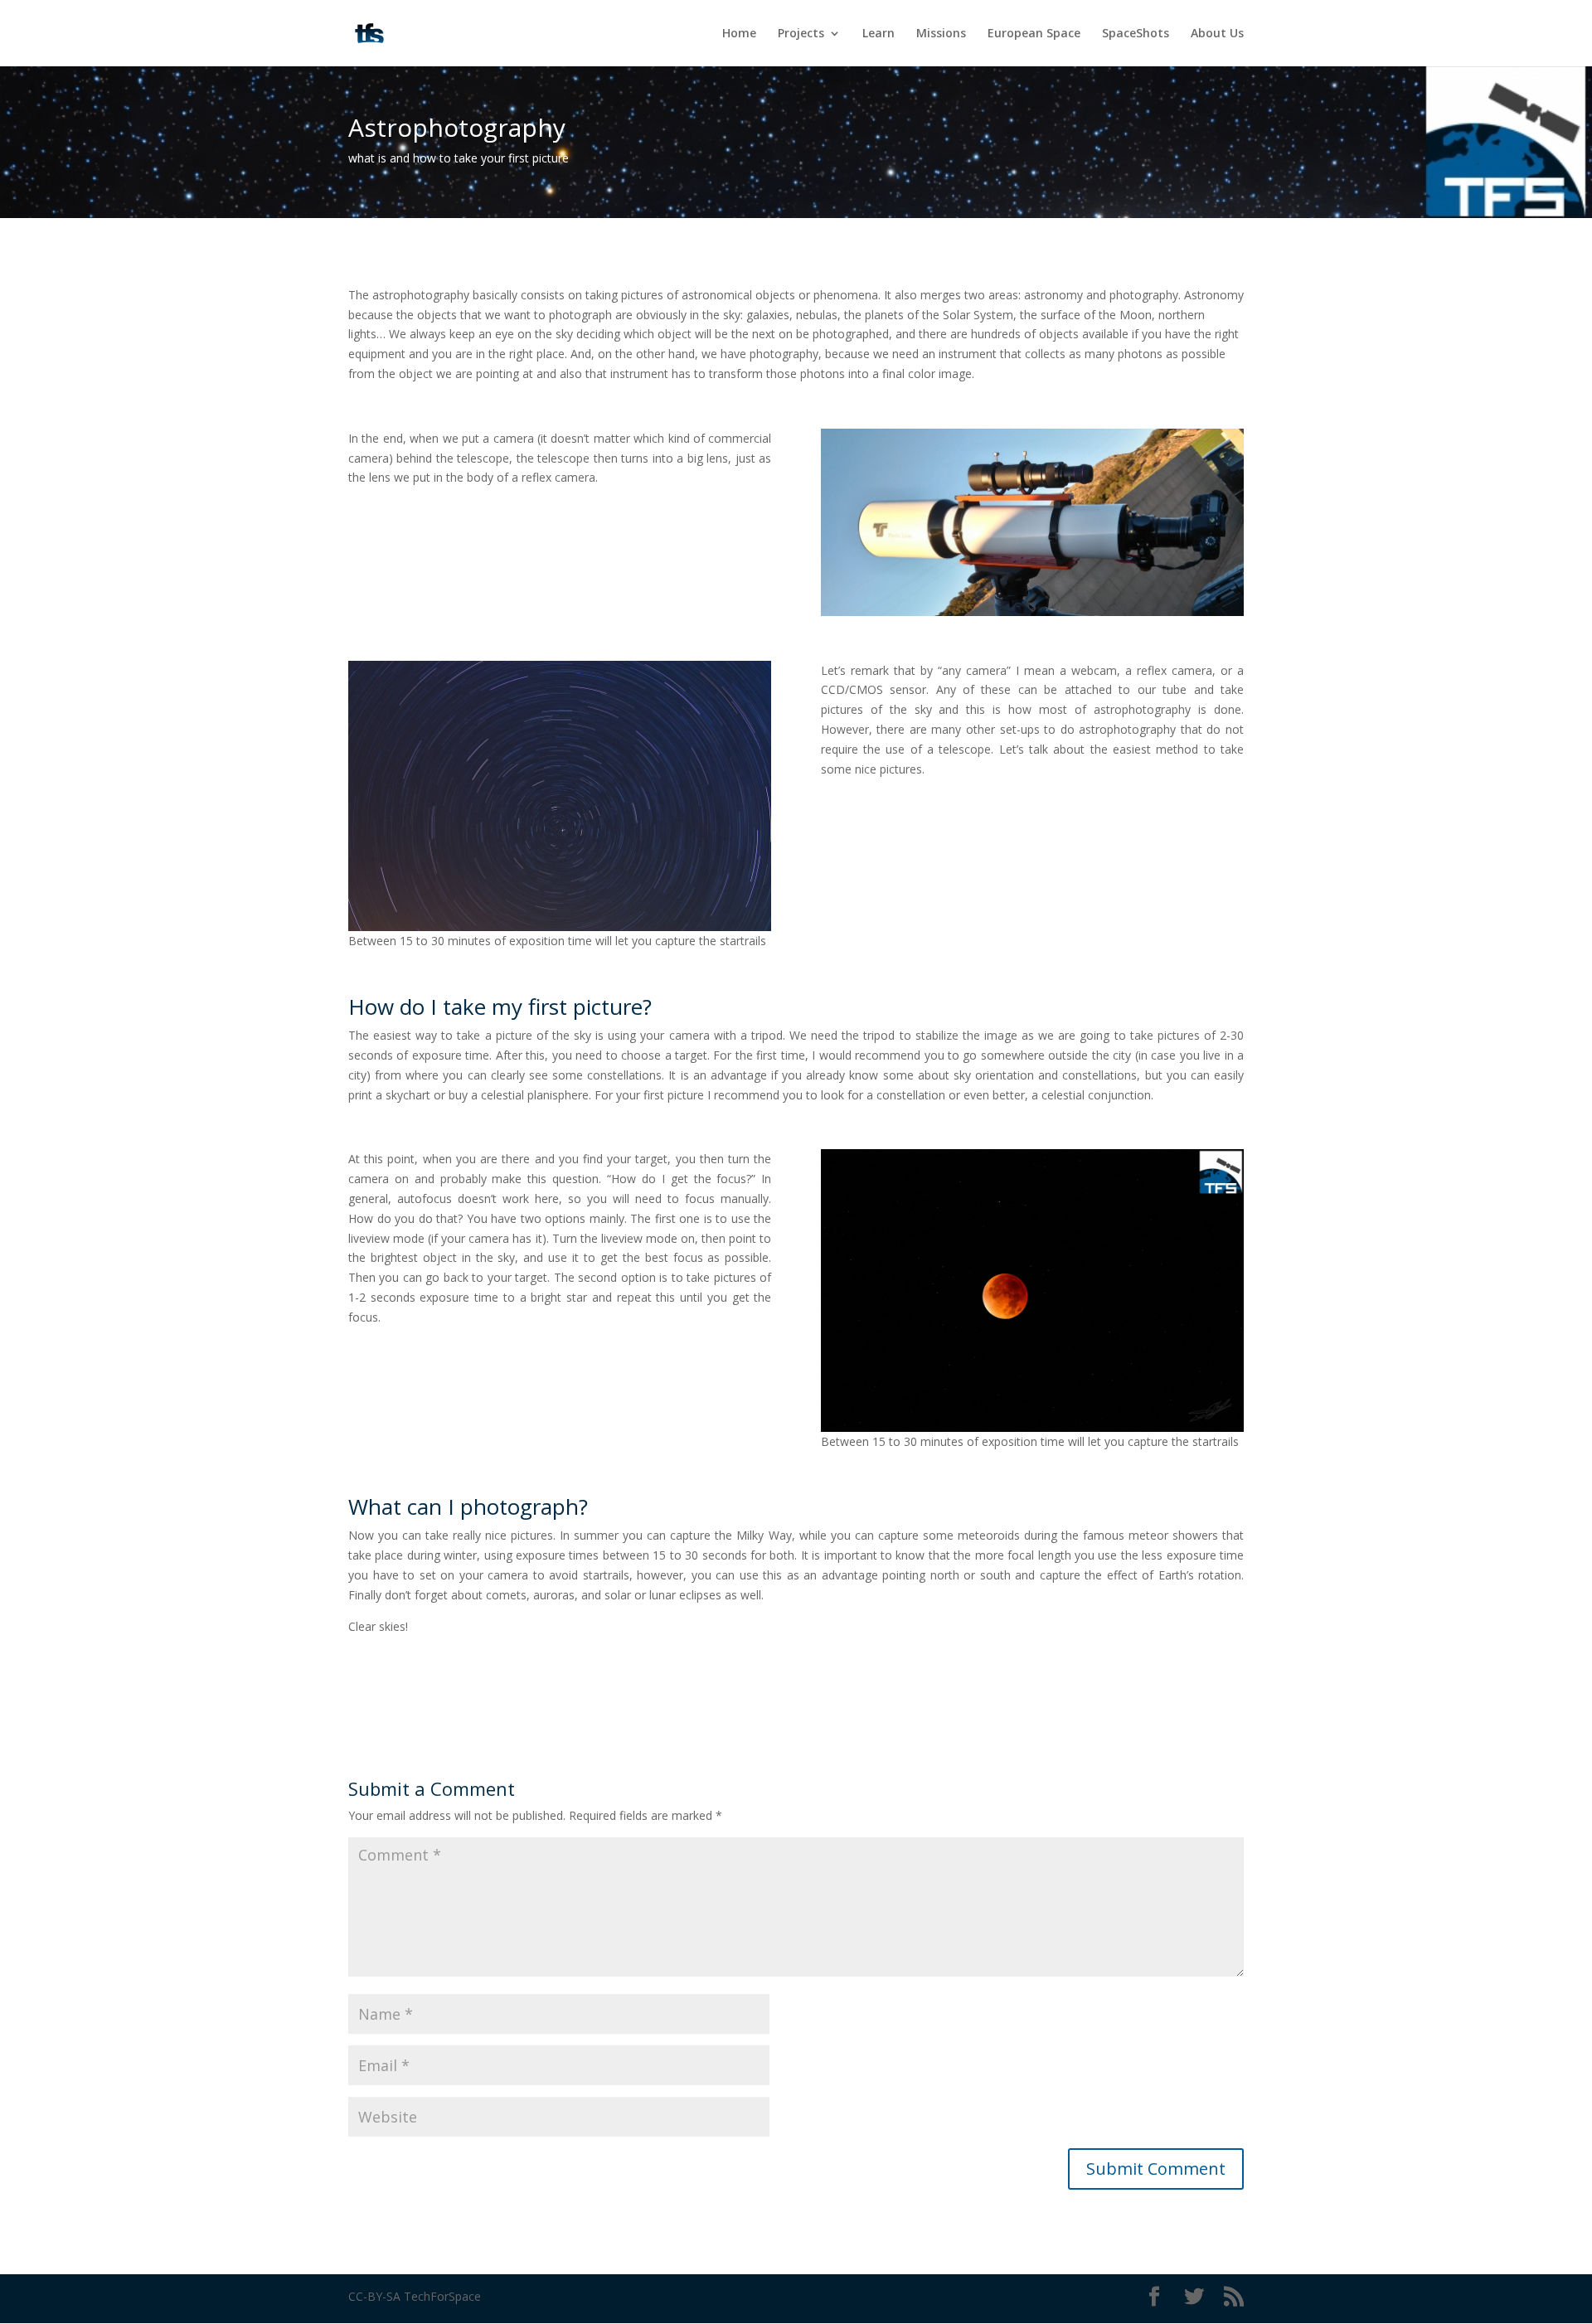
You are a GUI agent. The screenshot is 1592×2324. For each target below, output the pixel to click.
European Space (1034, 34)
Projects (801, 34)
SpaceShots (1136, 34)
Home (739, 34)
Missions (941, 34)
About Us (1217, 34)
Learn (879, 34)
